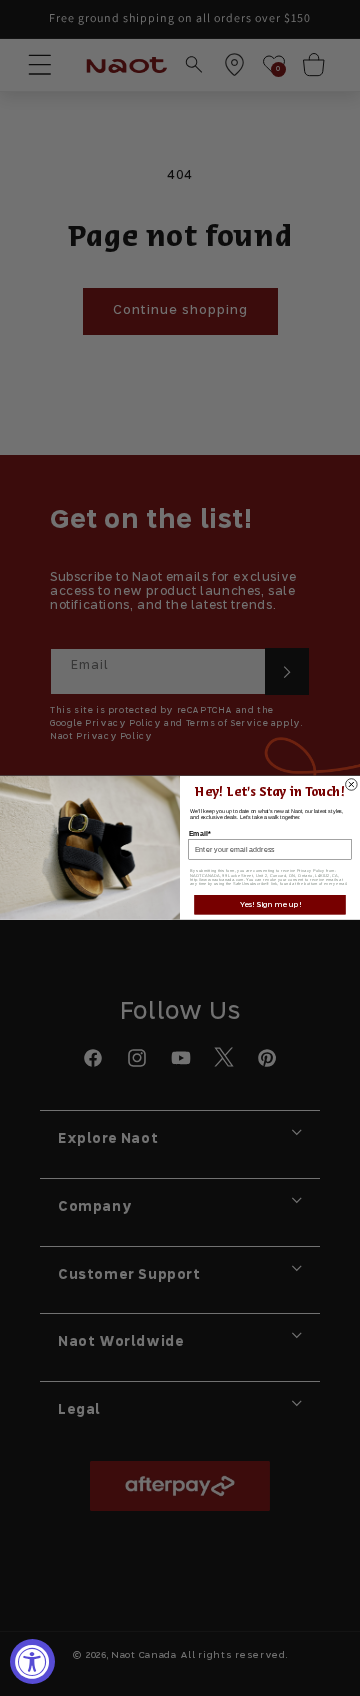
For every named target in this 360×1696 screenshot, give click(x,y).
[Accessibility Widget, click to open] (32, 1661)
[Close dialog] (352, 785)
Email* (200, 833)
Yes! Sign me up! (270, 904)
